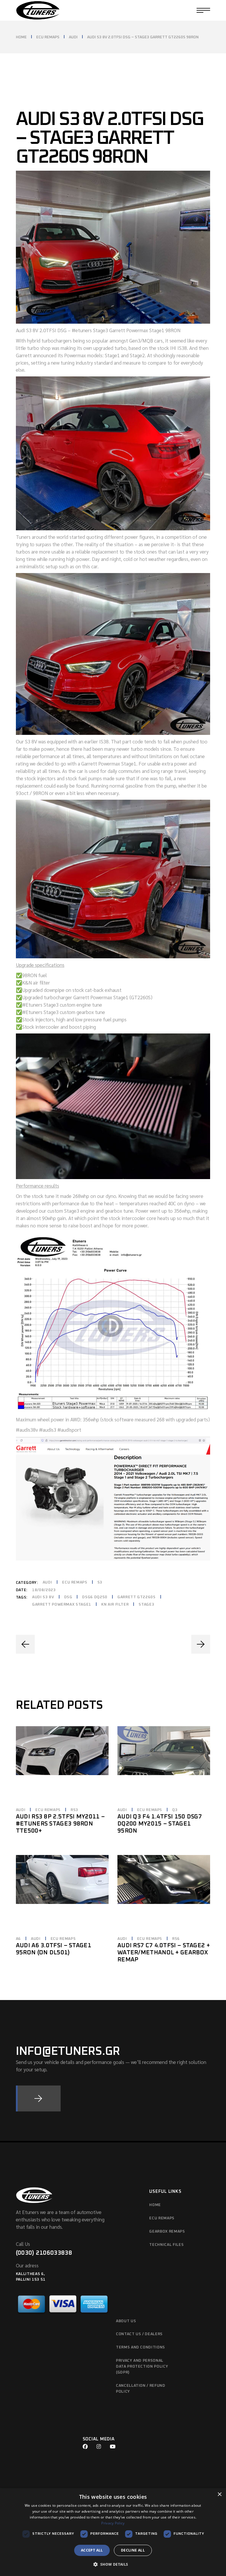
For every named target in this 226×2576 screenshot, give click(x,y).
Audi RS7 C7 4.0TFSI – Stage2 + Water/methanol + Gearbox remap (164, 1953)
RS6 (176, 1939)
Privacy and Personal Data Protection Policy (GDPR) (142, 2367)
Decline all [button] (133, 2550)
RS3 (74, 1810)
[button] (113, 2565)
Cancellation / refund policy (141, 2389)
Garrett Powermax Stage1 (62, 1605)
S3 (100, 1582)
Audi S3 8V (43, 1597)
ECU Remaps (75, 1582)
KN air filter (115, 1605)
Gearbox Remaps (167, 2232)
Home (155, 2205)
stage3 (146, 1605)
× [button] (219, 2494)
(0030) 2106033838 (44, 2253)
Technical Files (166, 2245)
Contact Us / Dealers (139, 2334)
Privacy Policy (113, 2523)
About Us (126, 2321)
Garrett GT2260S (137, 1597)
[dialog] (113, 2532)
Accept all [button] (92, 2550)
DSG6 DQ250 (95, 1597)
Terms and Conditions (141, 2347)
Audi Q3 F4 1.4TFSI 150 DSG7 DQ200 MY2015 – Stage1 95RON (160, 1824)
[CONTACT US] (38, 2098)
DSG (68, 1597)
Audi (48, 1582)
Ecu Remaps (162, 2218)
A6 (18, 1939)
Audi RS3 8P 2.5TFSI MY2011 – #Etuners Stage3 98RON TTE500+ (60, 1824)
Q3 (175, 1810)
